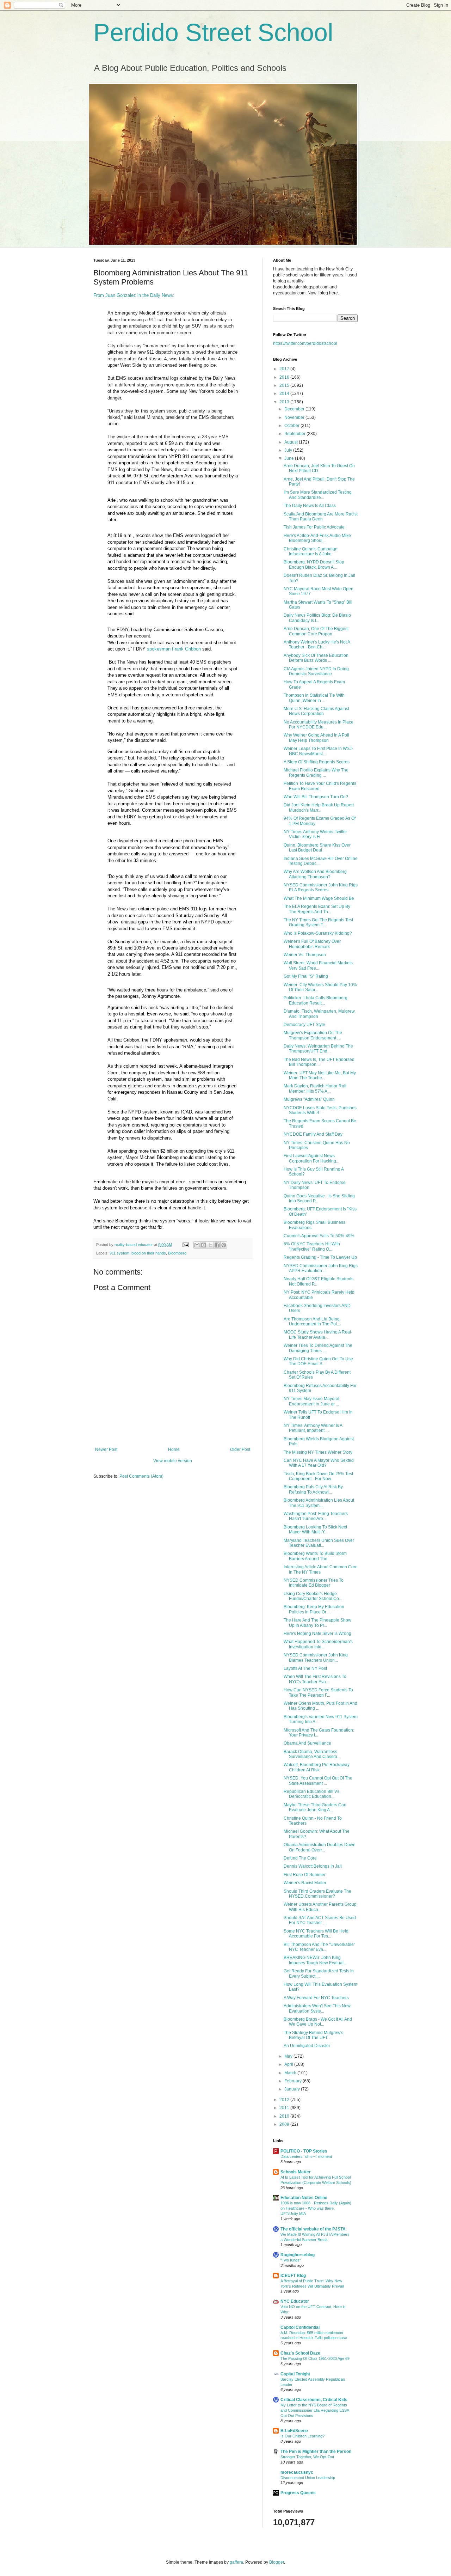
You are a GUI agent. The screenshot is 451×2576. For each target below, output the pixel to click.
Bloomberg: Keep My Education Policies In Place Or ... (314, 1609)
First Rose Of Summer (305, 1875)
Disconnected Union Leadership (308, 2478)
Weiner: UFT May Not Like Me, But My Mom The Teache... (320, 1075)
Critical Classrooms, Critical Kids (314, 2400)
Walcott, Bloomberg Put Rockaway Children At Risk (317, 1767)
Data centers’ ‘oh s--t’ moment (306, 2156)
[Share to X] (210, 1245)
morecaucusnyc (297, 2472)
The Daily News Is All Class (310, 506)
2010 (285, 2116)
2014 (285, 393)
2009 (285, 2124)
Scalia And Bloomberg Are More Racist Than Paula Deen (321, 517)
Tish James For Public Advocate (314, 527)
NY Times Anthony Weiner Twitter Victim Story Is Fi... (315, 834)
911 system (119, 1253)
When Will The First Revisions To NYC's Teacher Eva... (315, 1679)
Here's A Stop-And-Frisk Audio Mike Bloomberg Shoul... (317, 538)
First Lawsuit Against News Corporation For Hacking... (311, 1158)
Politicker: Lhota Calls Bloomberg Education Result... (316, 1000)
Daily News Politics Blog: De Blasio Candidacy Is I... (317, 618)
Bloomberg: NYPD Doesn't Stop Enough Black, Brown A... (314, 564)
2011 (285, 2108)
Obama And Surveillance (307, 1743)
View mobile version (173, 1461)
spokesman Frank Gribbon (174, 649)
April (289, 2064)
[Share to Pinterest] (224, 1245)
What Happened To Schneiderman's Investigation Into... (318, 1644)
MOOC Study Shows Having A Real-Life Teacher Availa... (318, 1335)
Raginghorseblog (298, 2255)
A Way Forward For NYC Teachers (316, 1998)
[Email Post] (185, 1245)
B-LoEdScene (294, 2431)
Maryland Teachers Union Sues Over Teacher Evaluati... (319, 1543)
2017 (285, 369)
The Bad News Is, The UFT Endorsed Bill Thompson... (319, 1062)
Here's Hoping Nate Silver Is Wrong (317, 1634)
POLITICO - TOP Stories (304, 2151)
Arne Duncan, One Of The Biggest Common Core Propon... (316, 631)
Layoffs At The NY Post (305, 1668)
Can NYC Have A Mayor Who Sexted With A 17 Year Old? (319, 1463)
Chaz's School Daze (300, 2353)
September (295, 434)
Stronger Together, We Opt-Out (307, 2457)
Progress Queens (298, 2493)
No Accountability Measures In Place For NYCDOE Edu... (319, 725)
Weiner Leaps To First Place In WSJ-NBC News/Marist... (318, 751)
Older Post (240, 1449)
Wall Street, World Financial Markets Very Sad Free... (318, 965)
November (295, 417)
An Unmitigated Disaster (307, 2046)
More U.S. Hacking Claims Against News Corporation (316, 711)
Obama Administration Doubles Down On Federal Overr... (320, 1847)
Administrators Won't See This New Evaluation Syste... (317, 2008)
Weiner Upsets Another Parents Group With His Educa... (320, 1907)
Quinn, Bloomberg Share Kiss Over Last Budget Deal (317, 848)
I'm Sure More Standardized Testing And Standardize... (318, 495)
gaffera (236, 2562)
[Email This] (197, 1245)
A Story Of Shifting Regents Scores (317, 762)
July (289, 450)
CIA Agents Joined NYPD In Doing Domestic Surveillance (316, 671)
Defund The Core (300, 1858)
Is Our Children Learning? (302, 2436)
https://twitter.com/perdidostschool (305, 343)
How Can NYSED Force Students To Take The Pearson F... (318, 1692)
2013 (285, 402)
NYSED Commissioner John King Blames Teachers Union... (316, 1658)
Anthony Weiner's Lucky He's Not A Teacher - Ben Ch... (317, 645)
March (291, 2073)
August (292, 442)
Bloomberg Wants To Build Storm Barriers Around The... (315, 1556)
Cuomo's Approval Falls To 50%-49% (319, 1236)
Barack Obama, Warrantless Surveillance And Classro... (312, 1754)
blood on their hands (149, 1253)
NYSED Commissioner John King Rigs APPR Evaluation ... (321, 1268)
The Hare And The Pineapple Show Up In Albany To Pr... (317, 1623)
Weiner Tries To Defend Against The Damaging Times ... (318, 1348)
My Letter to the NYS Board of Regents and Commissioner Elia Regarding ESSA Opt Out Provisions (315, 2410)
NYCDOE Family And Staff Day (313, 1134)
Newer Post (106, 1449)
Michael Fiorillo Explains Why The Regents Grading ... (316, 773)
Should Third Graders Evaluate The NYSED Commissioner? (317, 1894)
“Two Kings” (291, 2260)
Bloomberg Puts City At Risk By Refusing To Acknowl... (313, 1489)
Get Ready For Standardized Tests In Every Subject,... (319, 1973)
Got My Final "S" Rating (306, 976)
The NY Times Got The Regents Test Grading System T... (318, 922)
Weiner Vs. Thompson (305, 955)
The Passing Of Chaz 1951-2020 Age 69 (315, 2358)
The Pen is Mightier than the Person (316, 2452)
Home (174, 1449)
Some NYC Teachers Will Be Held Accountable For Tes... (316, 1934)
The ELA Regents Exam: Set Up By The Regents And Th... (317, 909)
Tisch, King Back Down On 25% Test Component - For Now (318, 1476)
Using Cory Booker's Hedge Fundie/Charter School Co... (313, 1596)
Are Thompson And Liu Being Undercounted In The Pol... (312, 1321)
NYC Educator (295, 2301)
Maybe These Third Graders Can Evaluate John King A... (315, 1807)
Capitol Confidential (300, 2327)
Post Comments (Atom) (141, 1476)
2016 (285, 377)
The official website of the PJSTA (313, 2229)
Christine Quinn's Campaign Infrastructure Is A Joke (311, 551)
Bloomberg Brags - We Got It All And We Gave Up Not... (318, 2022)
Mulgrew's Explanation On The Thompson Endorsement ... (313, 1035)
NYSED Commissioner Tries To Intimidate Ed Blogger (314, 1583)
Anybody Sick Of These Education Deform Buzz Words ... (316, 658)
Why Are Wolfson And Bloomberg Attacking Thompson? (315, 874)
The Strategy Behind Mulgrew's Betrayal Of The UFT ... (313, 2035)
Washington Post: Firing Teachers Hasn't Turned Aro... (316, 1516)
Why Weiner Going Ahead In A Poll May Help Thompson (316, 738)
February (294, 2081)
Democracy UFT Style (304, 1025)
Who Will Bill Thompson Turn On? (316, 797)
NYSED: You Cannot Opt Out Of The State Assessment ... (318, 1781)
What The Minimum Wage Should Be (319, 898)
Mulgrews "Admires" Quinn (309, 1099)
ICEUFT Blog (293, 2276)
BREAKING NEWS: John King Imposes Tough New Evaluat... (315, 1960)
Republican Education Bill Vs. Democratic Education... (312, 1794)
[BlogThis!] (204, 1245)
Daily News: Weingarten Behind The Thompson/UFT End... (318, 1049)
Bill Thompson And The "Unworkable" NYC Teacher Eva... (319, 1947)
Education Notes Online (304, 2198)
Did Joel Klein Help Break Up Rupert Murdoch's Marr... (319, 807)
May (289, 2056)
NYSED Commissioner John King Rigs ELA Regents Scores (321, 887)
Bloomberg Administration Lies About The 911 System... (319, 1503)
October (292, 426)
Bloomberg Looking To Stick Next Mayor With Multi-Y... (315, 1530)
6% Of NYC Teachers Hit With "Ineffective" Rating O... (312, 1246)
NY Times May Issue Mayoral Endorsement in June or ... (311, 1401)
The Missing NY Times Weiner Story (318, 1452)
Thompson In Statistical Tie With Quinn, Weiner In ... (314, 698)
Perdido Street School (213, 32)
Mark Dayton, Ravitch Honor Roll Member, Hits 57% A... (315, 1088)
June (290, 458)
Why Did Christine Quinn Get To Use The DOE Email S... (318, 1361)
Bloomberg (177, 1253)
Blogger (277, 2562)
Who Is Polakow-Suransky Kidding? (318, 933)
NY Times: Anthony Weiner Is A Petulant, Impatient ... (313, 1428)
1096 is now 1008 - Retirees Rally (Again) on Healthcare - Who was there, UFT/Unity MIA (316, 2208)
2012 (285, 2100)
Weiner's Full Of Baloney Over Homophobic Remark (312, 944)
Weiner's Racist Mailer (305, 1883)
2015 (285, 385)
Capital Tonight (295, 2374)
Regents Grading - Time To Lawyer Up (320, 1257)
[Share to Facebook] (217, 1245)
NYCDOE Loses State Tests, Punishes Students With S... (320, 1110)
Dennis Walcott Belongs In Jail (313, 1866)
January (293, 2089)
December (295, 409)
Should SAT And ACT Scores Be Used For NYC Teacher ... (320, 1920)
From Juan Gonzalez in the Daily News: (134, 295)
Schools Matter (296, 2172)
